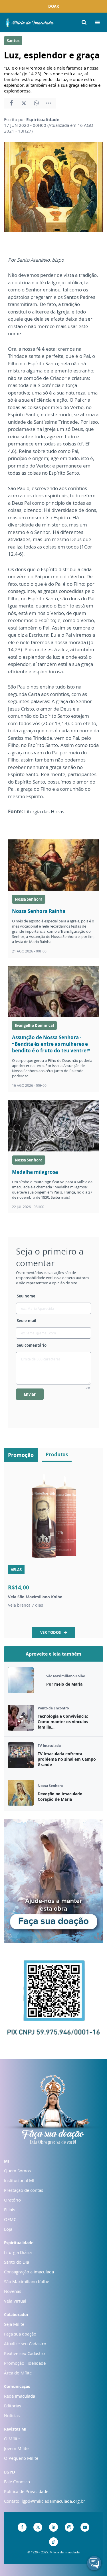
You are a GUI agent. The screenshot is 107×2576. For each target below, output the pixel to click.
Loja (8, 2229)
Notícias (12, 2415)
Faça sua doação (20, 2334)
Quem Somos (17, 2171)
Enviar (30, 1394)
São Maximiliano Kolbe (27, 2281)
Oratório (12, 2200)
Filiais (10, 2210)
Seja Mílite (14, 2324)
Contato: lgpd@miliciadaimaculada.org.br (45, 2501)
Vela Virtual (15, 2301)
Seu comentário (32, 1345)
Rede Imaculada (20, 2396)
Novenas (13, 2291)
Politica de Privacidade (26, 2491)
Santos (13, 41)
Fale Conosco (17, 2482)
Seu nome (26, 1296)
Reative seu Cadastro (24, 2353)
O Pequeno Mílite (21, 2458)
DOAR (54, 6)
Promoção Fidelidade (25, 2363)
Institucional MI (19, 2180)
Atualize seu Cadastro (25, 2344)
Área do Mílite (18, 2373)
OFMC (10, 2219)
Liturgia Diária (18, 2252)
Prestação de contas (24, 2190)
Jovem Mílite (16, 2448)
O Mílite (12, 2439)
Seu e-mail (27, 1321)
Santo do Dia (17, 2262)
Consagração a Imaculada (29, 2272)
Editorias (13, 2406)
